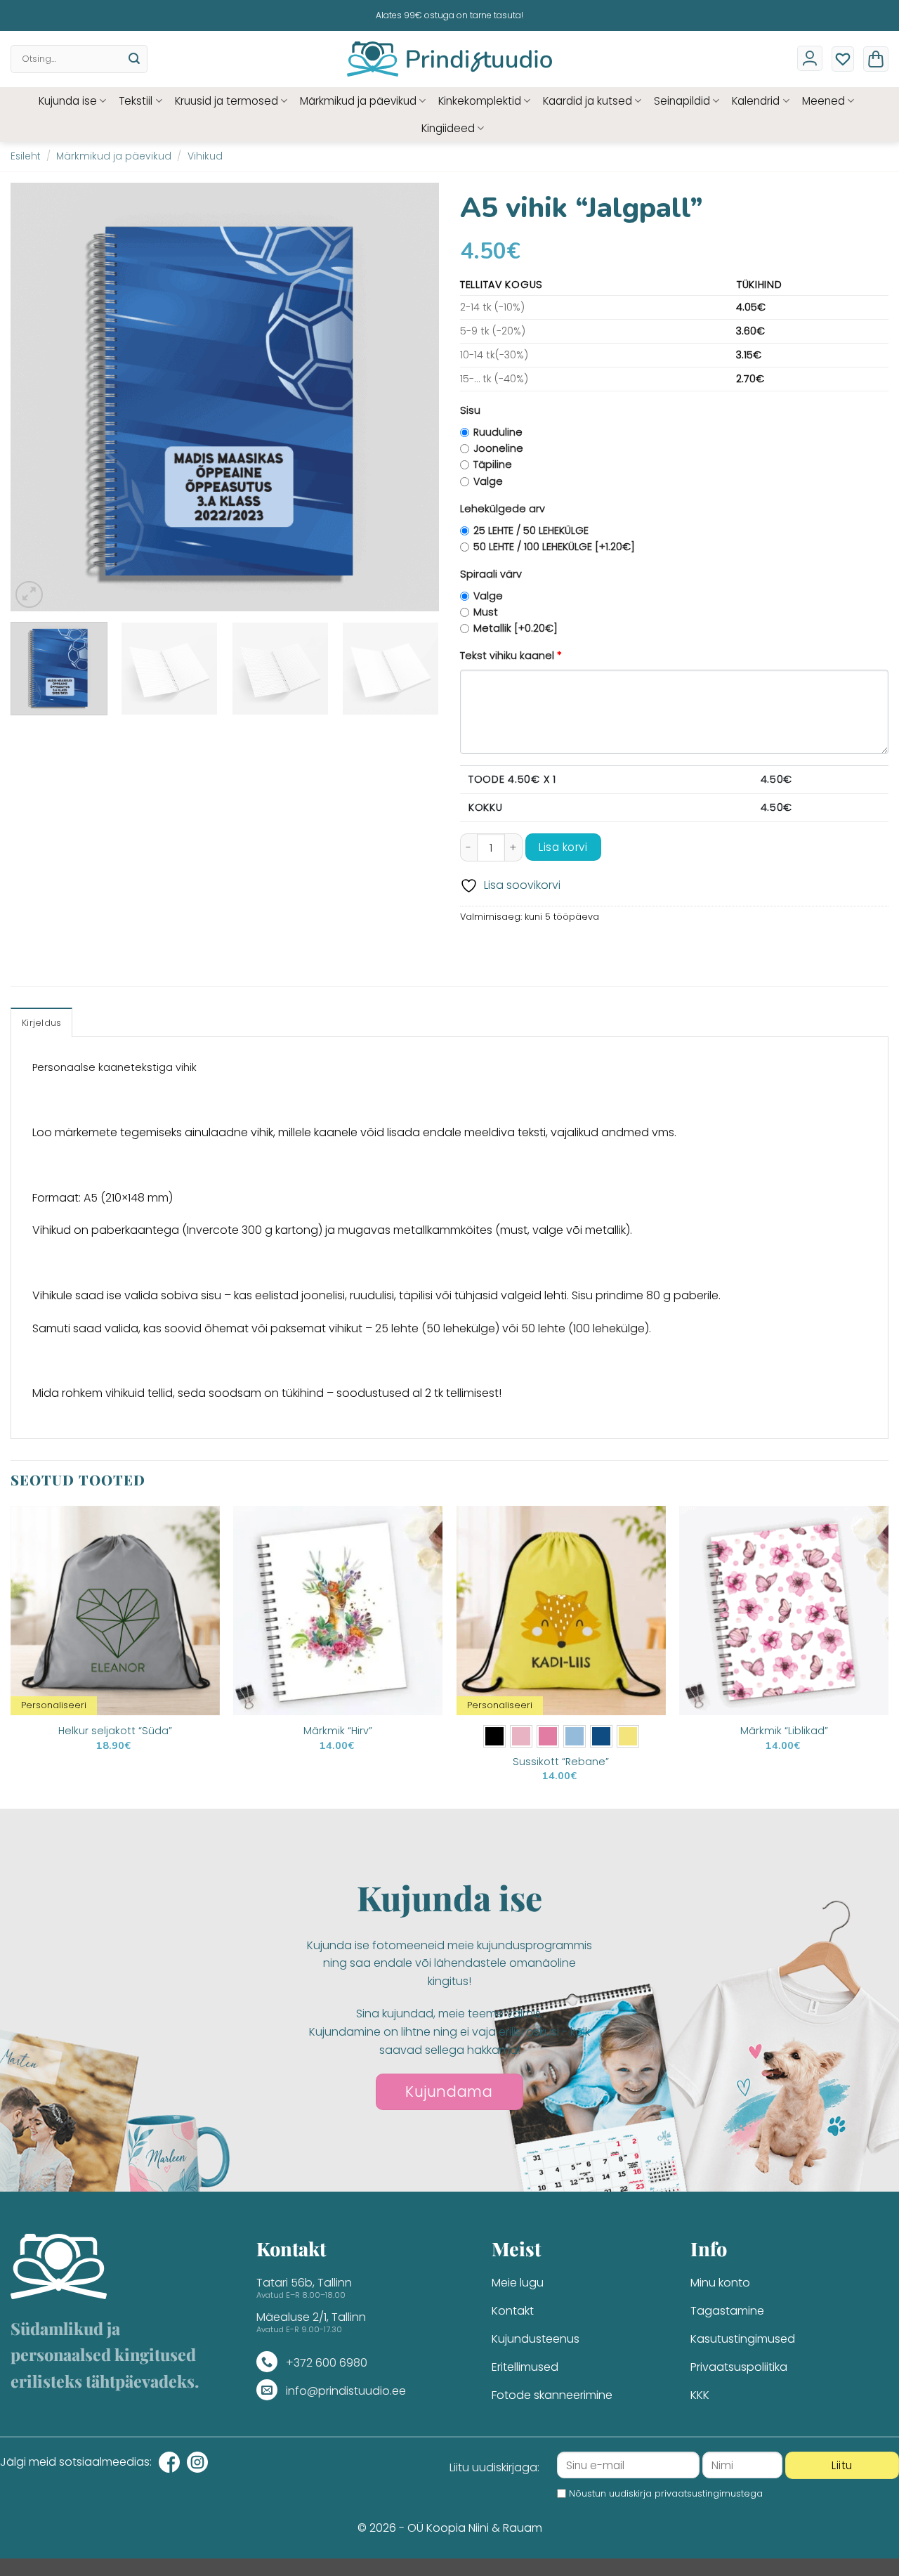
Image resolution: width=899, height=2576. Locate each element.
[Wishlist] (843, 59)
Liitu (842, 2465)
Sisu (470, 410)
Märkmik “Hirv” (338, 1731)
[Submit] (134, 59)
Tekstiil (136, 101)
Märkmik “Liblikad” (784, 1731)
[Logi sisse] (810, 58)
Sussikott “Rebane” (561, 1762)
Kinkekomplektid (480, 101)
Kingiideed (448, 128)
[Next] (413, 397)
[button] (876, 59)
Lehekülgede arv (503, 509)
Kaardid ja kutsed (588, 101)
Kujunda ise (68, 101)
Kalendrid (756, 101)
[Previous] (37, 397)
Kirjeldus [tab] (41, 1023)
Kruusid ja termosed (227, 101)
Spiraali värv (491, 574)
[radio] (494, 1736)
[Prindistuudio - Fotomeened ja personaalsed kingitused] (450, 59)
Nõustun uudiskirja (666, 2493)
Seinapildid (682, 101)
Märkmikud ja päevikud (358, 101)
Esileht (26, 156)
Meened (823, 101)
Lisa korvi (563, 847)
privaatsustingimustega (709, 2493)
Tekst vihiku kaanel (511, 656)
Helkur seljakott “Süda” (115, 1731)
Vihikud (205, 156)
